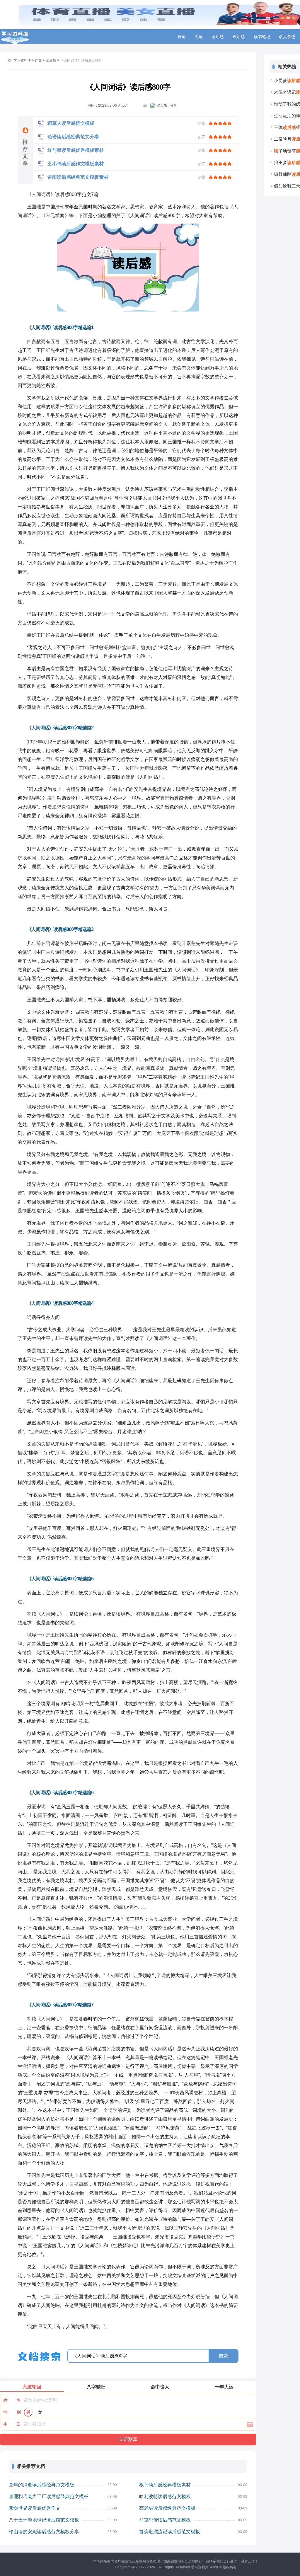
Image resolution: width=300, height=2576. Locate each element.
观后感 (239, 37)
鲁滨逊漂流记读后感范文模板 (170, 2532)
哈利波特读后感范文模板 (165, 2496)
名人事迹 (287, 37)
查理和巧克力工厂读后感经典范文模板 (49, 2496)
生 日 (12, 2424)
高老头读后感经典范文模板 (167, 2508)
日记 (182, 37)
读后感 (218, 37)
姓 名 (12, 2400)
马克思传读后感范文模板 (165, 2520)
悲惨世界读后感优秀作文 (35, 2508)
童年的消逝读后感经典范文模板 (42, 2485)
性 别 (12, 2412)
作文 (38, 60)
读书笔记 (262, 37)
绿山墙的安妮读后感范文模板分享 (44, 2532)
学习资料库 (22, 60)
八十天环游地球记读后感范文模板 (44, 2520)
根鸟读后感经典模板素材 (165, 2485)
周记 (199, 37)
